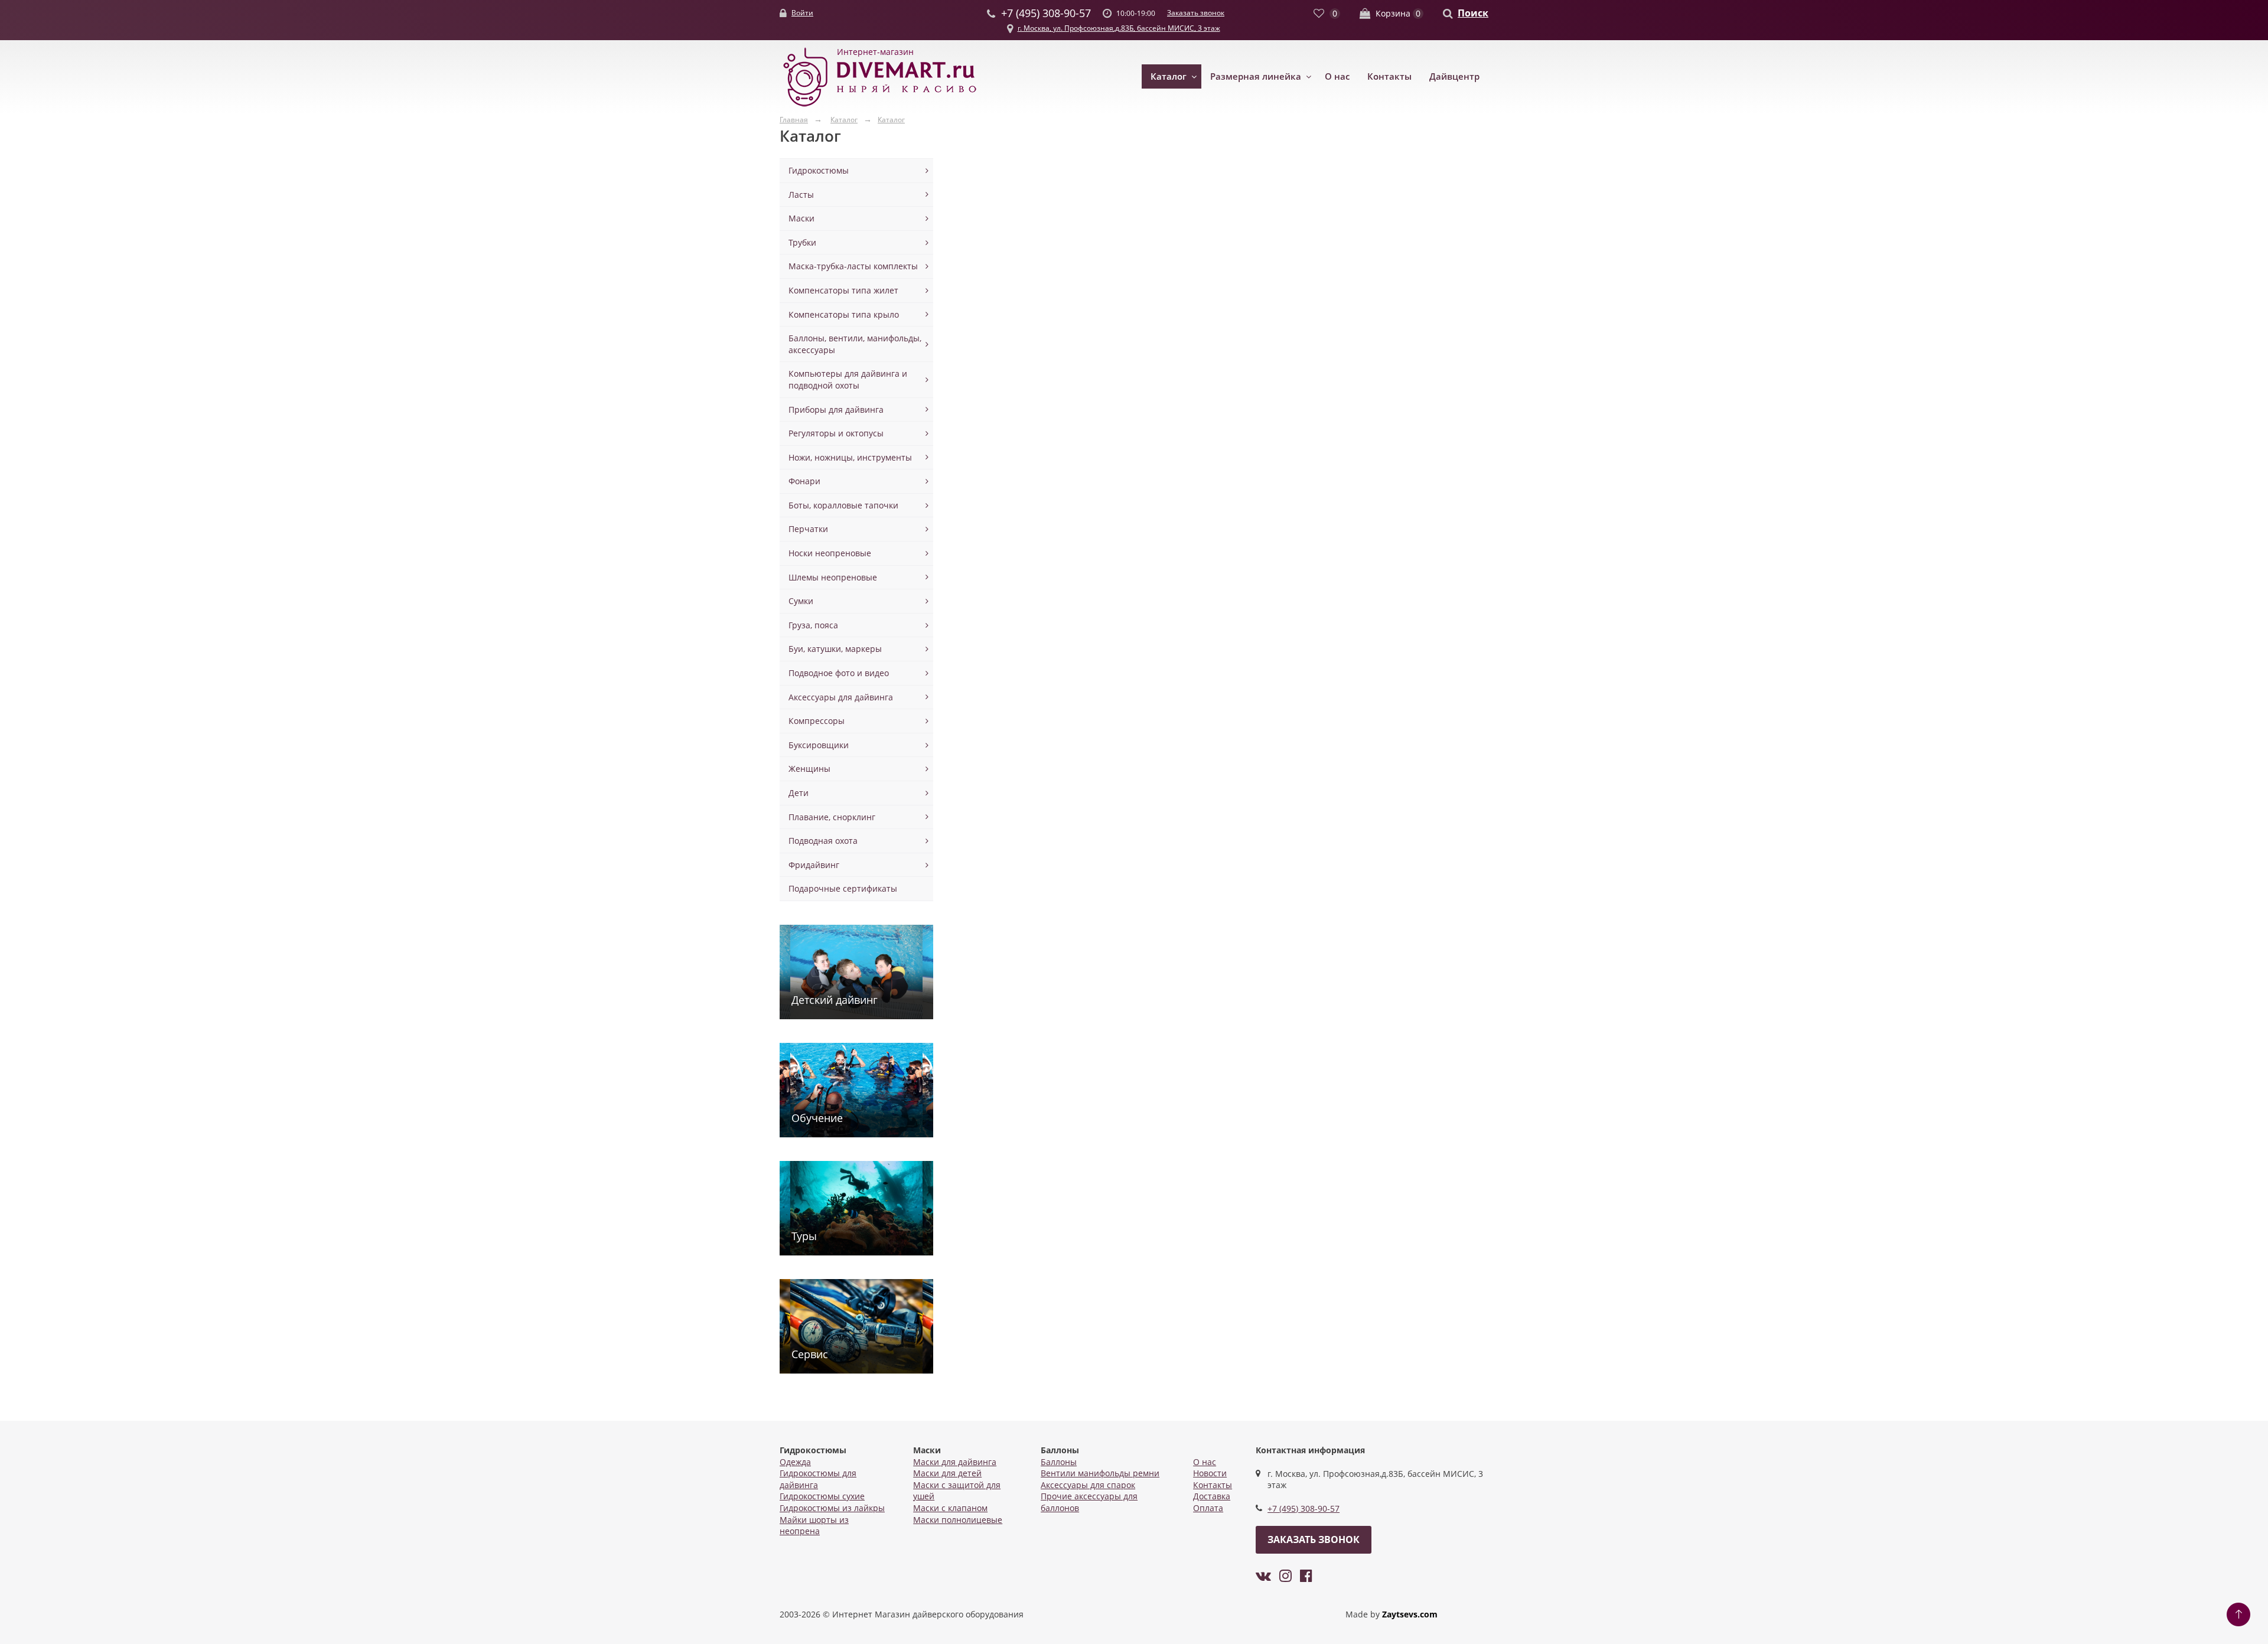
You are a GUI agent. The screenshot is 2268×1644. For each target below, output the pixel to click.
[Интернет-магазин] (880, 107)
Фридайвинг (814, 865)
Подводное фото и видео (839, 673)
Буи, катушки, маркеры (835, 649)
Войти (802, 13)
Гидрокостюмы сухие (822, 1496)
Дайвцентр (1454, 76)
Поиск (1473, 13)
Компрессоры (817, 721)
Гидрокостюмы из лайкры (832, 1508)
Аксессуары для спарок (1088, 1485)
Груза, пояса (813, 625)
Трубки (802, 242)
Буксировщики (819, 745)
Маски (801, 218)
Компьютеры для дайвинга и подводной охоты (848, 379)
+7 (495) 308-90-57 (1304, 1508)
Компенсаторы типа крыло (844, 314)
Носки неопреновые (830, 553)
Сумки (801, 601)
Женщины (809, 769)
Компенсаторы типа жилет (843, 290)
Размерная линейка (1256, 76)
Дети (799, 793)
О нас (1337, 76)
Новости (1210, 1473)
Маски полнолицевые (958, 1520)
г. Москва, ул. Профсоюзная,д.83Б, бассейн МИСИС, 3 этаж (1119, 28)
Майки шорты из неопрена (814, 1526)
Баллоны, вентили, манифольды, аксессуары (855, 344)
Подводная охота (823, 841)
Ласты (801, 195)
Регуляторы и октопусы (836, 433)
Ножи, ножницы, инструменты (850, 457)
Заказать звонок (1196, 13)
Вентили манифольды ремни (1100, 1473)
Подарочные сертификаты (843, 888)
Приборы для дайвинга (836, 410)
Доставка (1212, 1496)
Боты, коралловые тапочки (843, 505)
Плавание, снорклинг (832, 817)
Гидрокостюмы (819, 170)
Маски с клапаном (950, 1508)
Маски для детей (947, 1473)
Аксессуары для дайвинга (841, 697)
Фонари (804, 481)
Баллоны (1059, 1462)
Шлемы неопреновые (833, 577)
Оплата (1208, 1508)
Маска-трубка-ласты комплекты (853, 266)
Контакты (1389, 76)
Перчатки (808, 529)
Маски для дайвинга (955, 1462)
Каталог (1169, 76)
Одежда (795, 1462)
